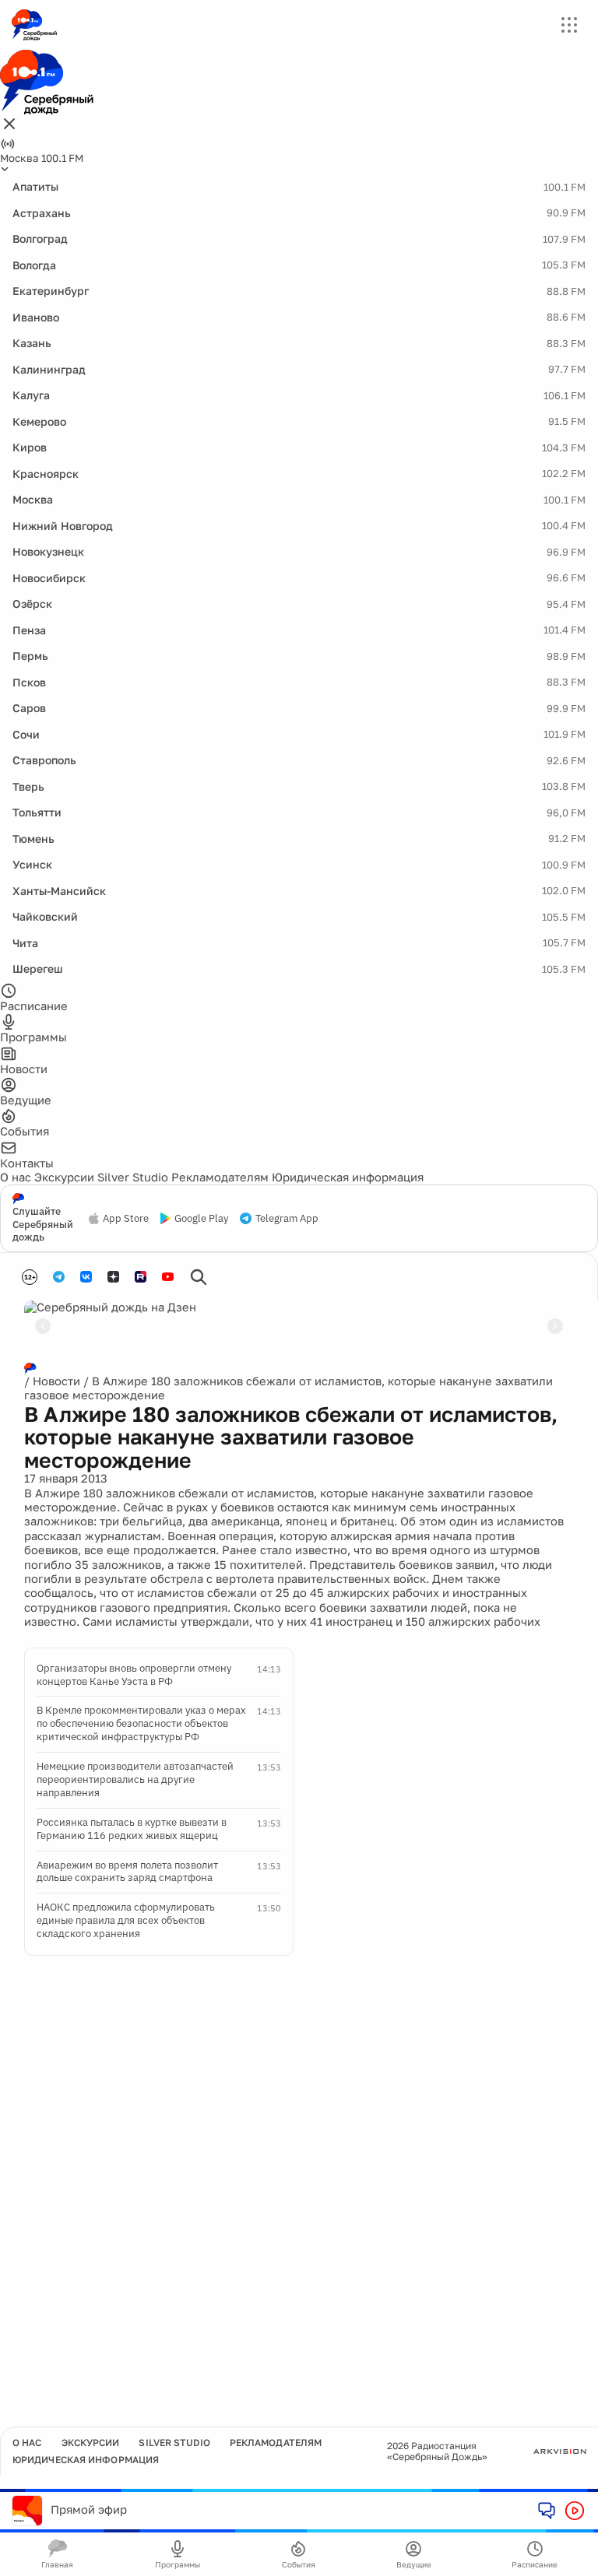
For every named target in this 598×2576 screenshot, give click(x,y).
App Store (126, 1219)
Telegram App (287, 1219)
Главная (57, 2564)
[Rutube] (141, 1277)
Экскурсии (64, 1177)
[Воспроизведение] (575, 2511)
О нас (16, 1177)
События (299, 2564)
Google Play (201, 1219)
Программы (178, 2564)
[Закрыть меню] (9, 125)
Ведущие (414, 2564)
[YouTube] (168, 1277)
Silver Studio (133, 1177)
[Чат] (547, 2510)
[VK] (86, 1277)
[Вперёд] (555, 1326)
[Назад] (43, 1326)
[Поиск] (199, 1277)
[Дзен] (113, 1277)
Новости (56, 1381)
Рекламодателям (220, 1177)
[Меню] (569, 25)
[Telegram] (59, 1277)
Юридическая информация (348, 1177)
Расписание (535, 2564)
